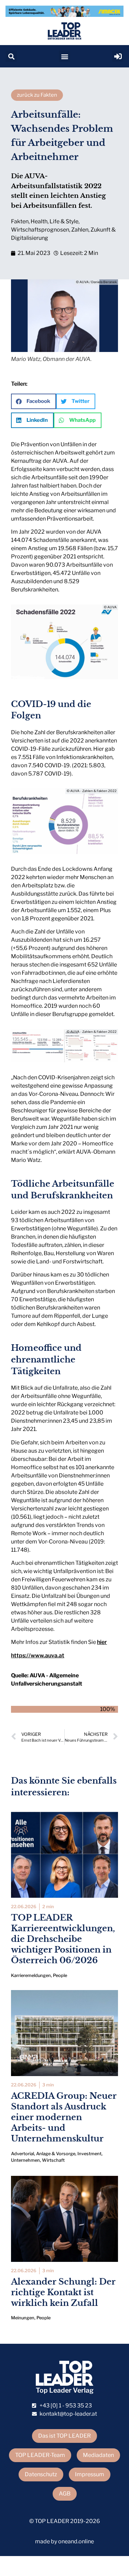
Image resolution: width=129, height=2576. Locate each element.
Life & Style (64, 221)
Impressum (90, 2474)
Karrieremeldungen (31, 1975)
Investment (89, 2154)
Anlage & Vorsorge (56, 2154)
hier (102, 1642)
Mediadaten (98, 2455)
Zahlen (80, 230)
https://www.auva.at (38, 1655)
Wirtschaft (53, 2160)
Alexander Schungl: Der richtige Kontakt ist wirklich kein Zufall (63, 2292)
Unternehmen (25, 2160)
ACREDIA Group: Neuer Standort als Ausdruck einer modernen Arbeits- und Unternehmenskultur (64, 2117)
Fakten (20, 221)
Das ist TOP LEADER (64, 2436)
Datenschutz (41, 2474)
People (60, 1975)
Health (39, 221)
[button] (11, 56)
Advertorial (23, 2154)
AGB (65, 2494)
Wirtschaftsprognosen (40, 230)
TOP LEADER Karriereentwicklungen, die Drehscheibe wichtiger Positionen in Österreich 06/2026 (63, 1939)
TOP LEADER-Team (40, 2455)
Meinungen (23, 2318)
